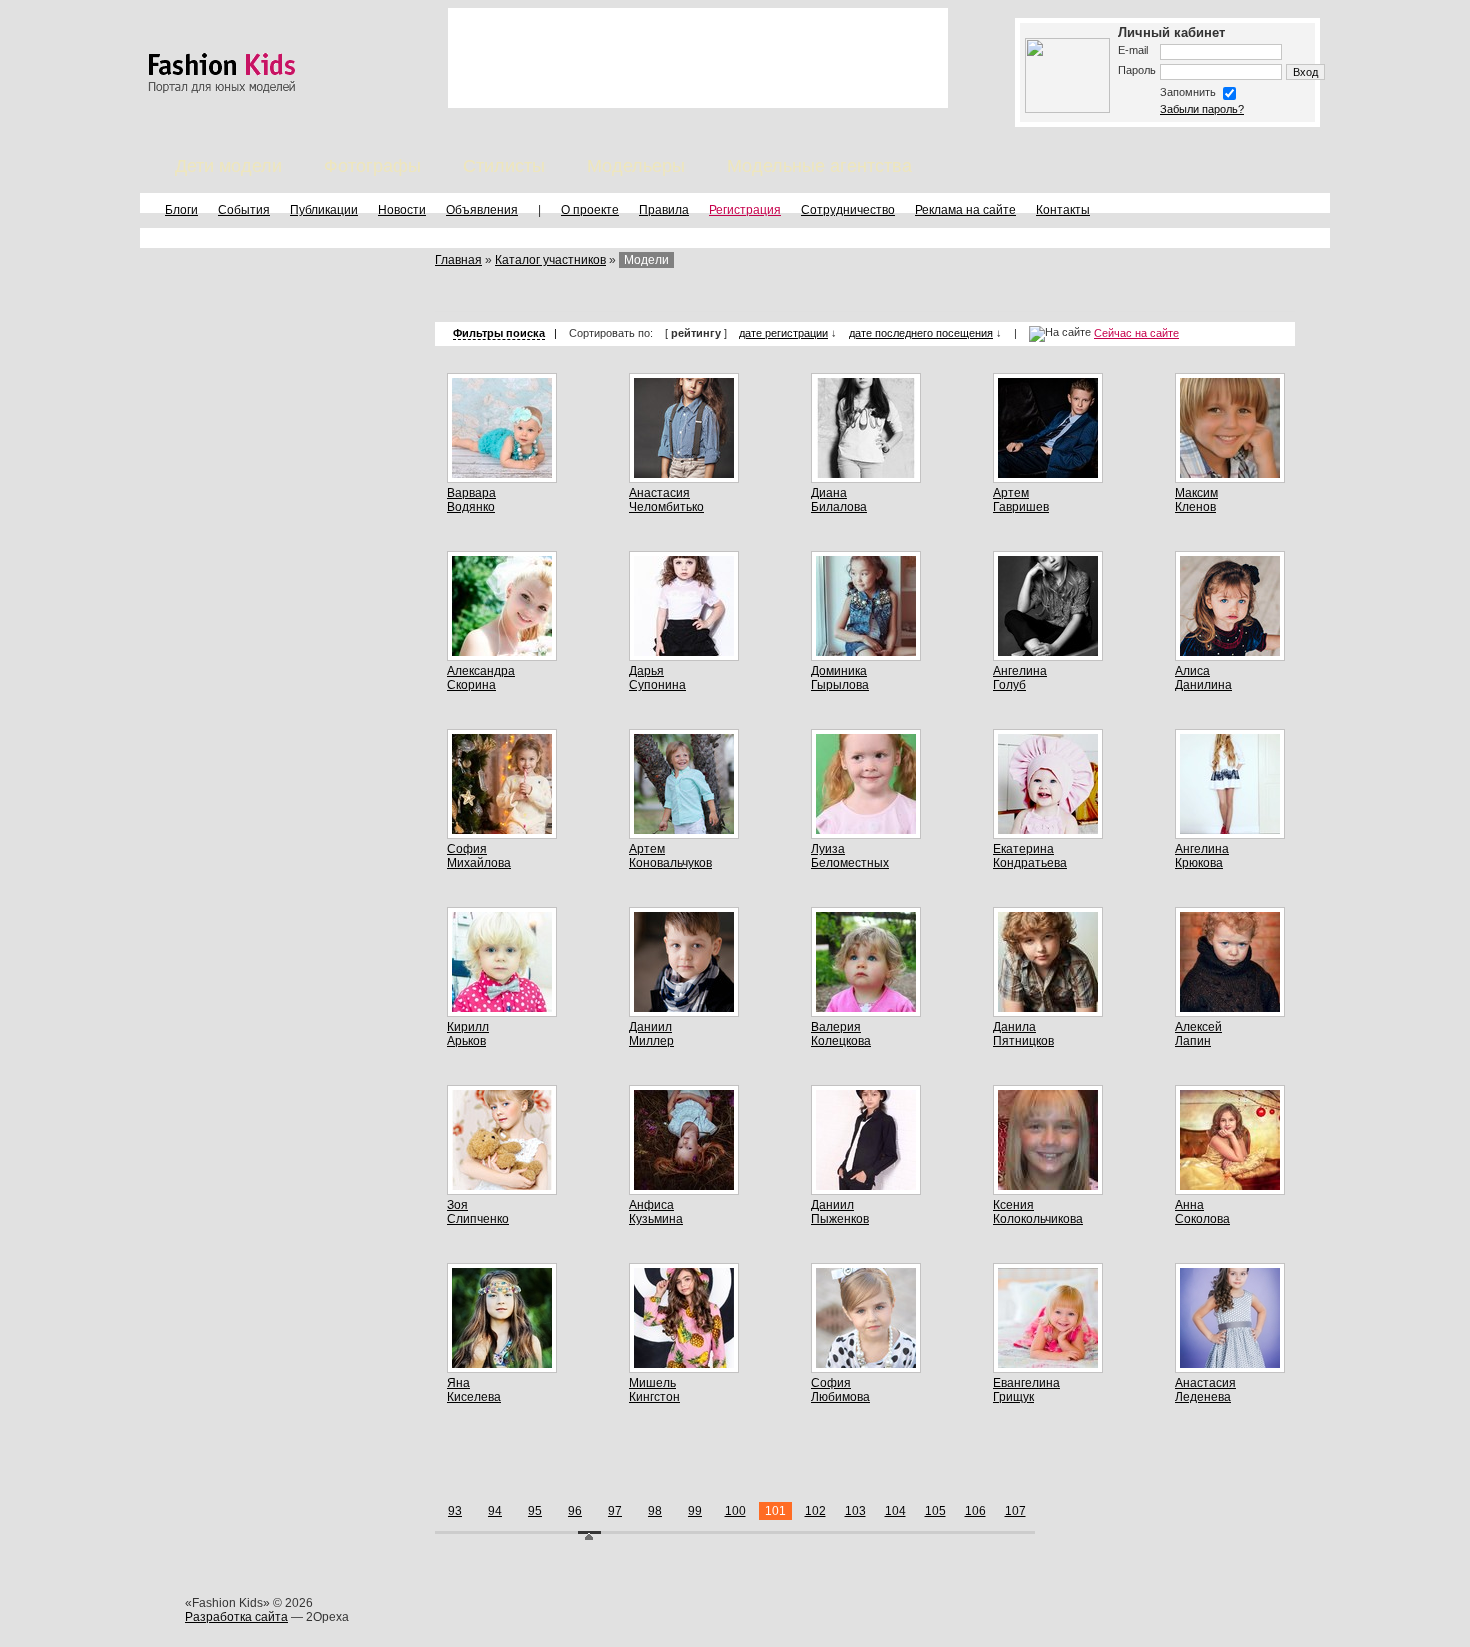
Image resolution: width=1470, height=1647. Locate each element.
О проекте (590, 210)
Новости (402, 210)
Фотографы (372, 166)
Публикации (324, 210)
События (244, 210)
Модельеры (636, 166)
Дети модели (228, 166)
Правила (664, 210)
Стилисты (504, 166)
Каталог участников (550, 260)
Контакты (1063, 210)
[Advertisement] (698, 58)
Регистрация (745, 210)
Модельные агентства (819, 166)
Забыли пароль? (1202, 109)
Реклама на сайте (965, 210)
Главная (458, 260)
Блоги (181, 210)
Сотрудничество (848, 210)
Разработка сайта (236, 1617)
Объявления (482, 210)
